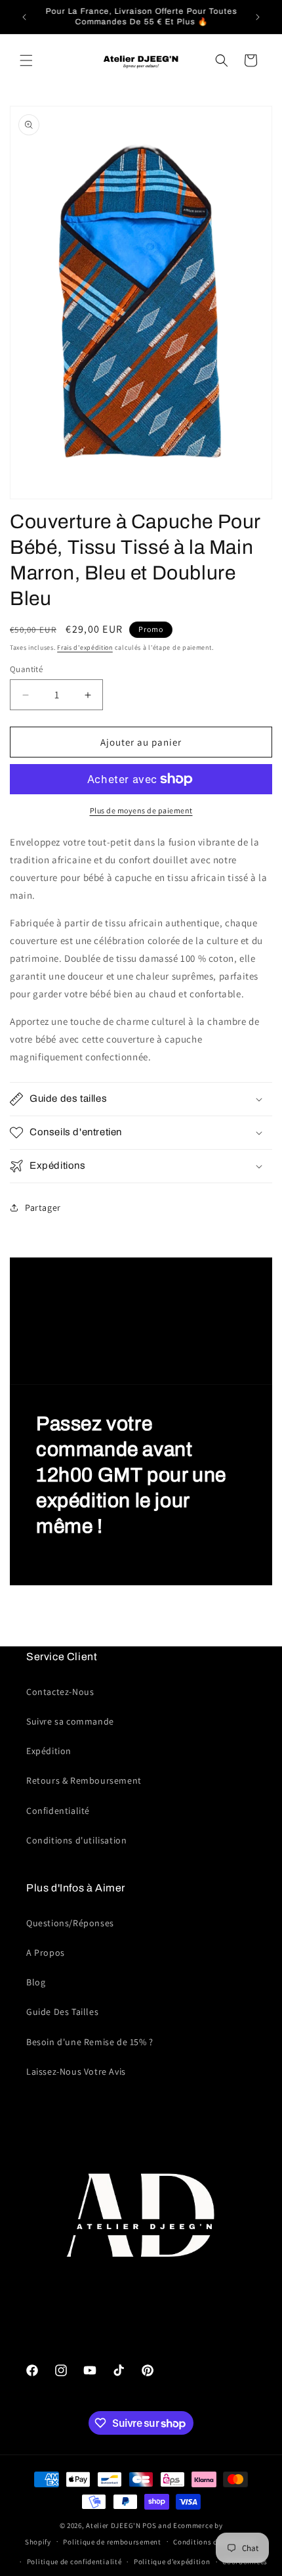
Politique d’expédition (172, 2562)
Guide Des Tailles (62, 2012)
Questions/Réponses (70, 1923)
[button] (26, 60)
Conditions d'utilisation (76, 1840)
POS (149, 2525)
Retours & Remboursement (84, 1780)
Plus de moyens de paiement (141, 810)
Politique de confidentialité (74, 2562)
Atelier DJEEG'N (113, 2525)
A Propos (46, 1953)
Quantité (26, 669)
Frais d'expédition (85, 647)
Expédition (49, 1751)
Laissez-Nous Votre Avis (76, 2071)
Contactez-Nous (60, 1692)
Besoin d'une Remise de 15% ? (90, 2042)
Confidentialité (58, 1811)
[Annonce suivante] (258, 17)
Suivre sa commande (70, 1721)
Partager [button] (43, 1208)
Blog (36, 1982)
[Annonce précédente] (24, 17)
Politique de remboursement (112, 2542)
